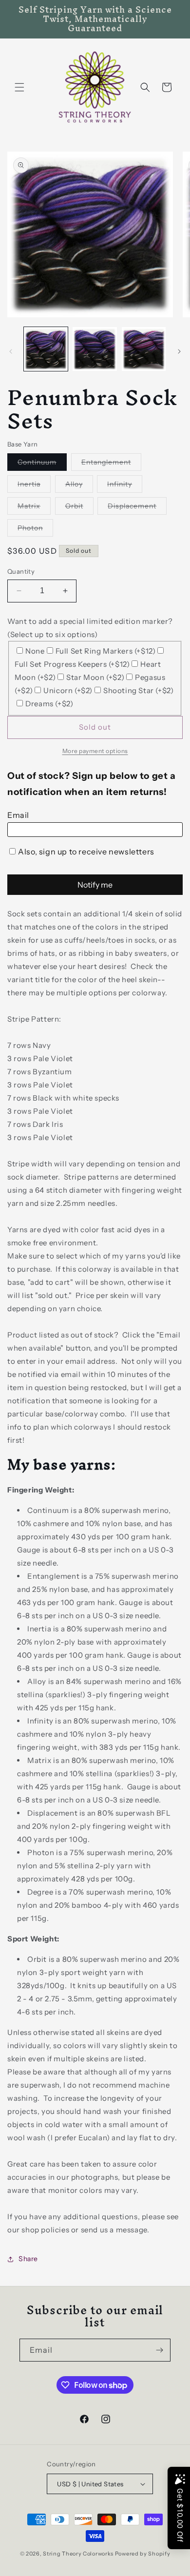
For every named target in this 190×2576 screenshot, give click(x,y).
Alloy (79, 486)
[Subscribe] (159, 2350)
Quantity (21, 571)
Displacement (137, 508)
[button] (19, 87)
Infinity (125, 486)
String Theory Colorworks (78, 2554)
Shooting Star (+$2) (138, 690)
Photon (35, 530)
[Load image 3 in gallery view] (144, 349)
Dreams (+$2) (49, 704)
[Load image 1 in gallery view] (46, 349)
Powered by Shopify (143, 2554)
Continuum (42, 464)
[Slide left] (11, 351)
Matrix (34, 508)
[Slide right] (179, 351)
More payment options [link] (95, 751)
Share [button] (28, 2259)
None (35, 651)
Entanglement (111, 464)
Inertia (34, 486)
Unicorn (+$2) (68, 690)
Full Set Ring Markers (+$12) (106, 651)
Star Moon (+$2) (95, 677)
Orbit (79, 508)
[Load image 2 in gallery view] (95, 349)
